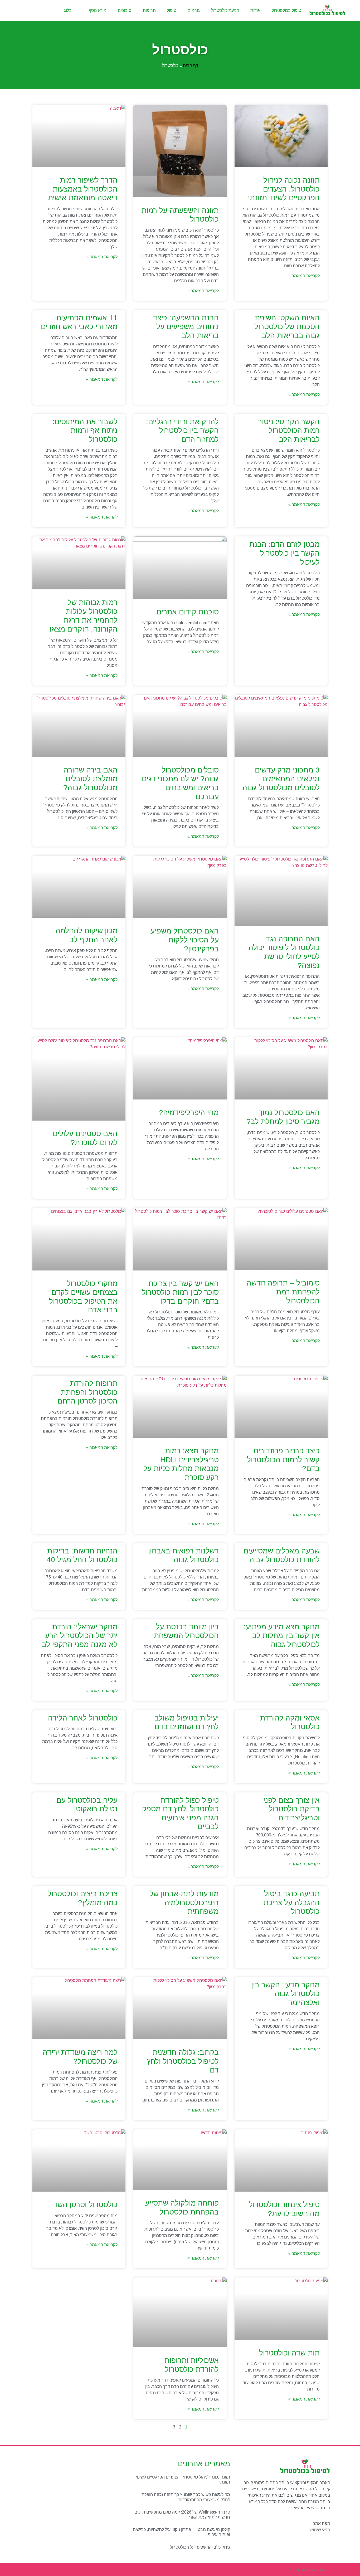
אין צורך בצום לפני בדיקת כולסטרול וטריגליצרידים (291, 1809)
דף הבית (191, 65)
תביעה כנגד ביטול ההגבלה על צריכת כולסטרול (292, 1903)
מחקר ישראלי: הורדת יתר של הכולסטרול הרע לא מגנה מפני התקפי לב (80, 1636)
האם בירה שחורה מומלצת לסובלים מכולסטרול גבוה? (90, 779)
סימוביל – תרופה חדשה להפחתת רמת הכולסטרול (283, 1292)
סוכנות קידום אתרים (188, 612)
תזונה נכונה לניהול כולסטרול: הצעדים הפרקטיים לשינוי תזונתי (284, 189)
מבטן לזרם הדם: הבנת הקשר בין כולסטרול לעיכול (284, 553)
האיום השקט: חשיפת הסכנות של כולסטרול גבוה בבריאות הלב (287, 327)
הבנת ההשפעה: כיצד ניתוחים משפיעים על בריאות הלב (186, 327)
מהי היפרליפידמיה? (189, 1113)
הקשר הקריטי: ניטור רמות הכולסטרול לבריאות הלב (289, 431)
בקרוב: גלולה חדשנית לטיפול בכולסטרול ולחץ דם (183, 2061)
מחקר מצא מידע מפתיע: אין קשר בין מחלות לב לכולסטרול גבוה (282, 1636)
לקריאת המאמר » (304, 276)
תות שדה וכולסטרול (289, 2353)
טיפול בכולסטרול (286, 10)
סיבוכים (125, 10)
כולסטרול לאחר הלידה (83, 1718)
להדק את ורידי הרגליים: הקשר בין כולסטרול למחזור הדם (182, 431)
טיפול (172, 10)
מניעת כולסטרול (225, 10)
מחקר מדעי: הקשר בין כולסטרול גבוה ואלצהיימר (285, 1994)
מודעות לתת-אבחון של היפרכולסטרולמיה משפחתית (184, 1903)
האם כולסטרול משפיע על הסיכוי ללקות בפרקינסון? (185, 940)
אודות (255, 10)
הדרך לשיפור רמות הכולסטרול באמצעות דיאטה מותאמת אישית (83, 189)
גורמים (194, 10)
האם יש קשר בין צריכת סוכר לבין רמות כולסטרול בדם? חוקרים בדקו (180, 1292)
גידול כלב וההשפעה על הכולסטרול (200, 2547)
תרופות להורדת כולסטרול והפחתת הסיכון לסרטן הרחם (87, 1392)
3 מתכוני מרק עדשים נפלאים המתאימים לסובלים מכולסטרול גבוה (281, 779)
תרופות (149, 10)
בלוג (68, 10)
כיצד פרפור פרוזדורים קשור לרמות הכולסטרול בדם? (283, 1460)
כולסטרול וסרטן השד (85, 2205)
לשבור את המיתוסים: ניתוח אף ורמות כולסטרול (85, 431)
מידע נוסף (98, 10)
